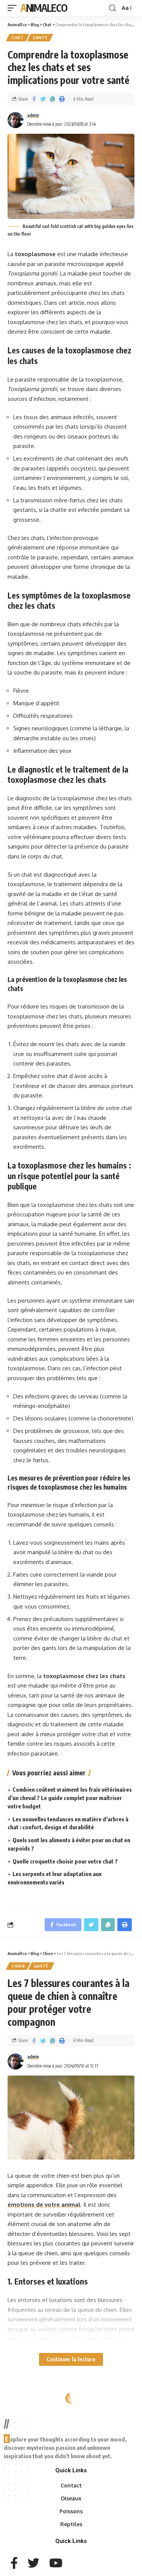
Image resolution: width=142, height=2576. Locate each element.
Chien (18, 1966)
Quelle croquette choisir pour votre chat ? (65, 1861)
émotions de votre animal (44, 2205)
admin (33, 115)
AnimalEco (44, 8)
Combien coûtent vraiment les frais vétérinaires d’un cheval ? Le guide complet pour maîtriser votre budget (70, 1798)
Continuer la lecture (71, 2359)
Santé (40, 38)
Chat (18, 38)
